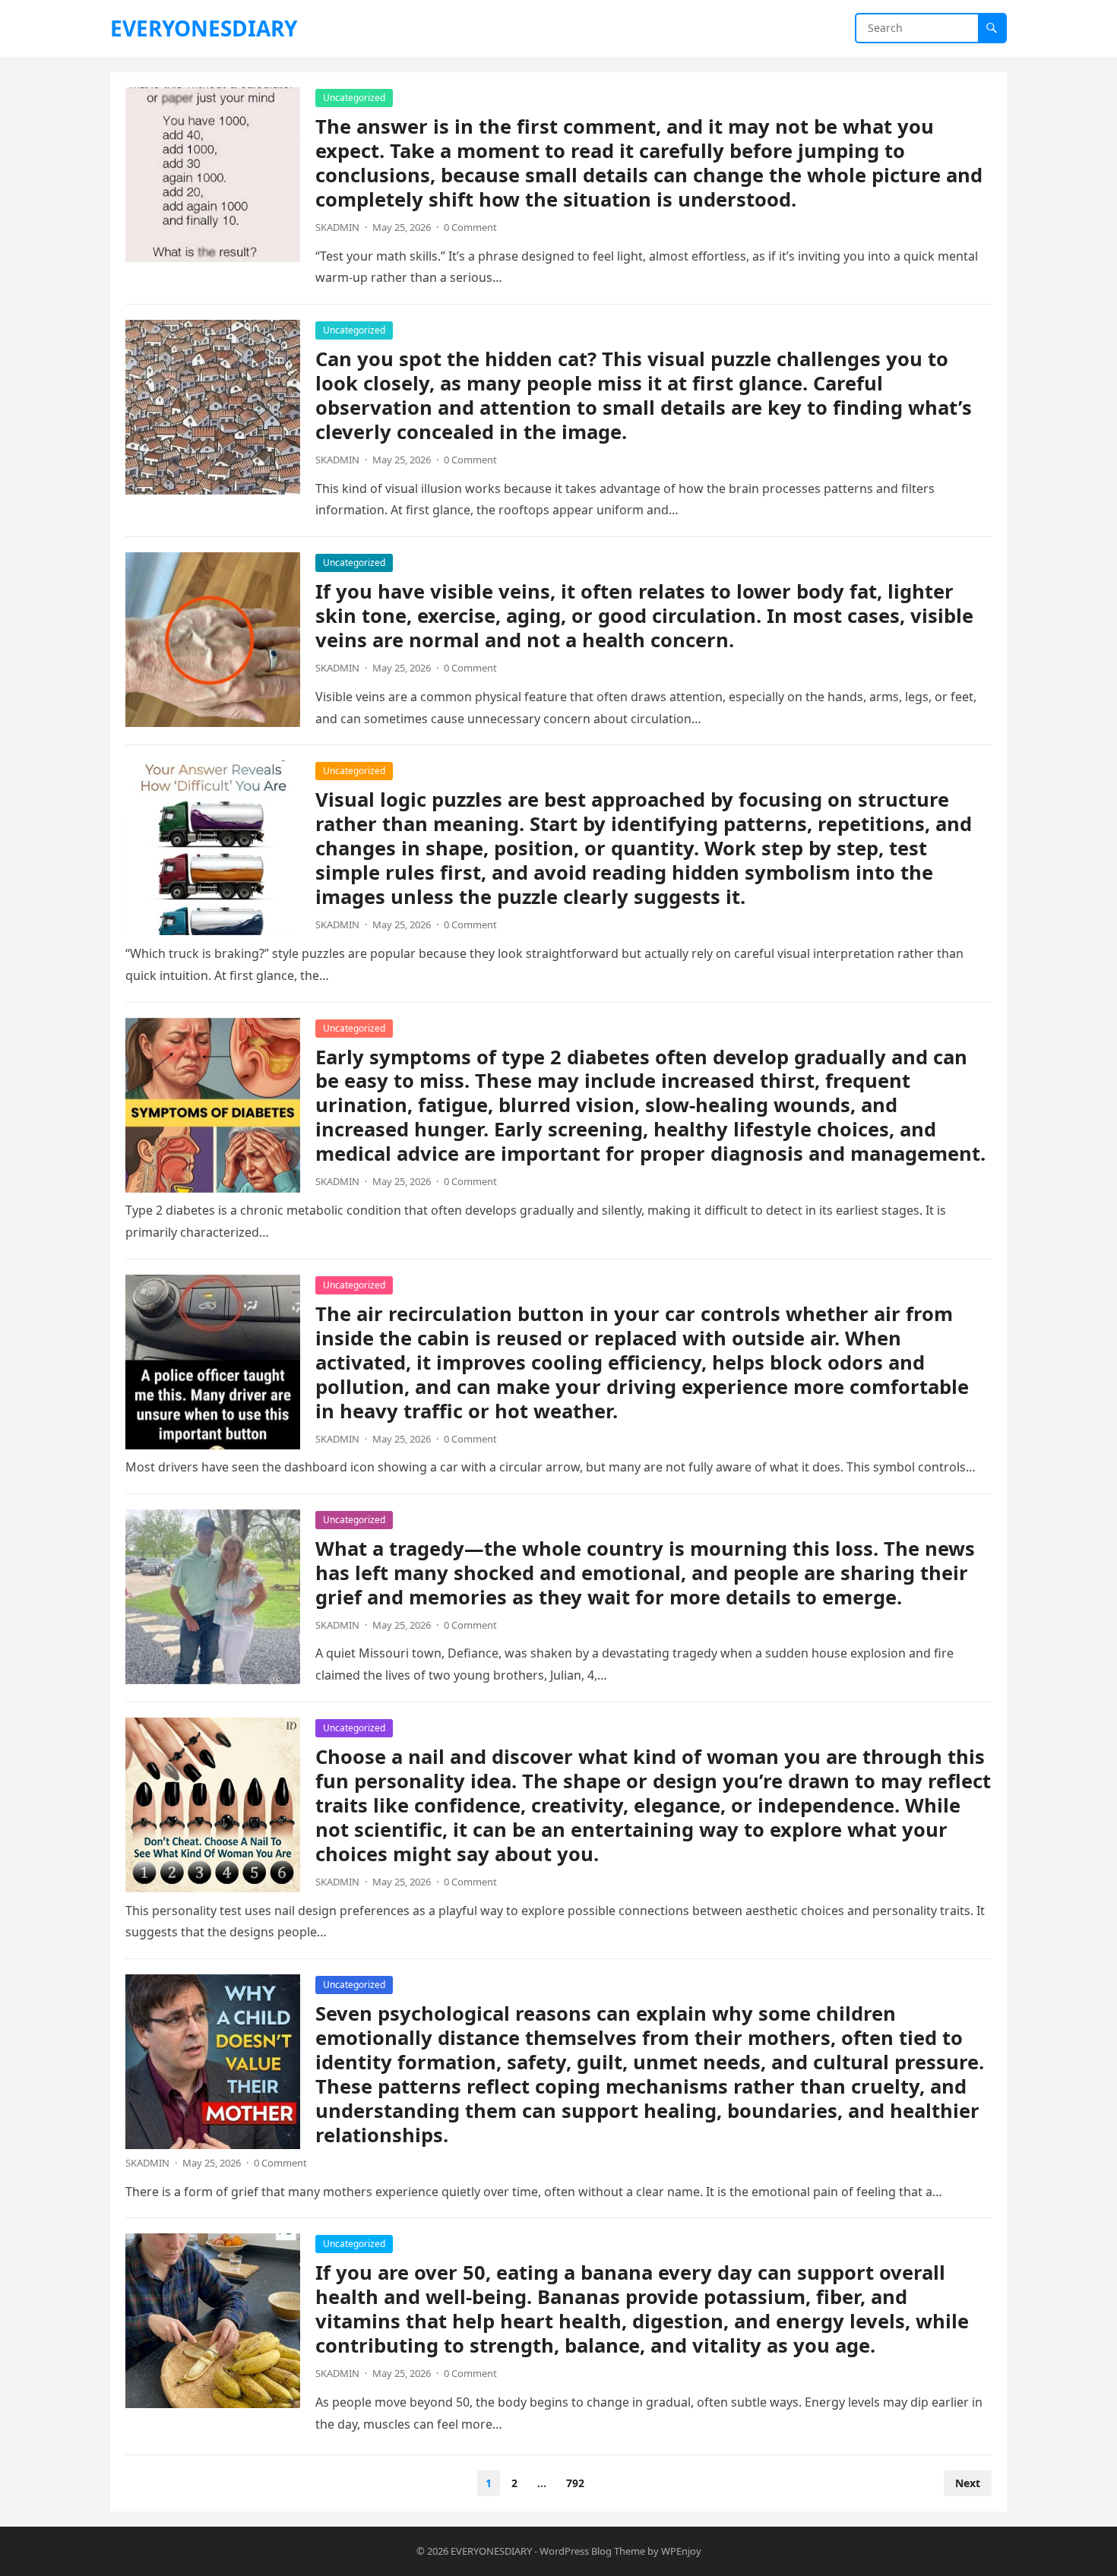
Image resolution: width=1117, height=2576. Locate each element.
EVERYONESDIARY (204, 28)
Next (968, 2483)
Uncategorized (354, 98)
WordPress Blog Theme (592, 2551)
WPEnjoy (681, 2551)
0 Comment (470, 227)
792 (575, 2483)
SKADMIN (337, 227)
